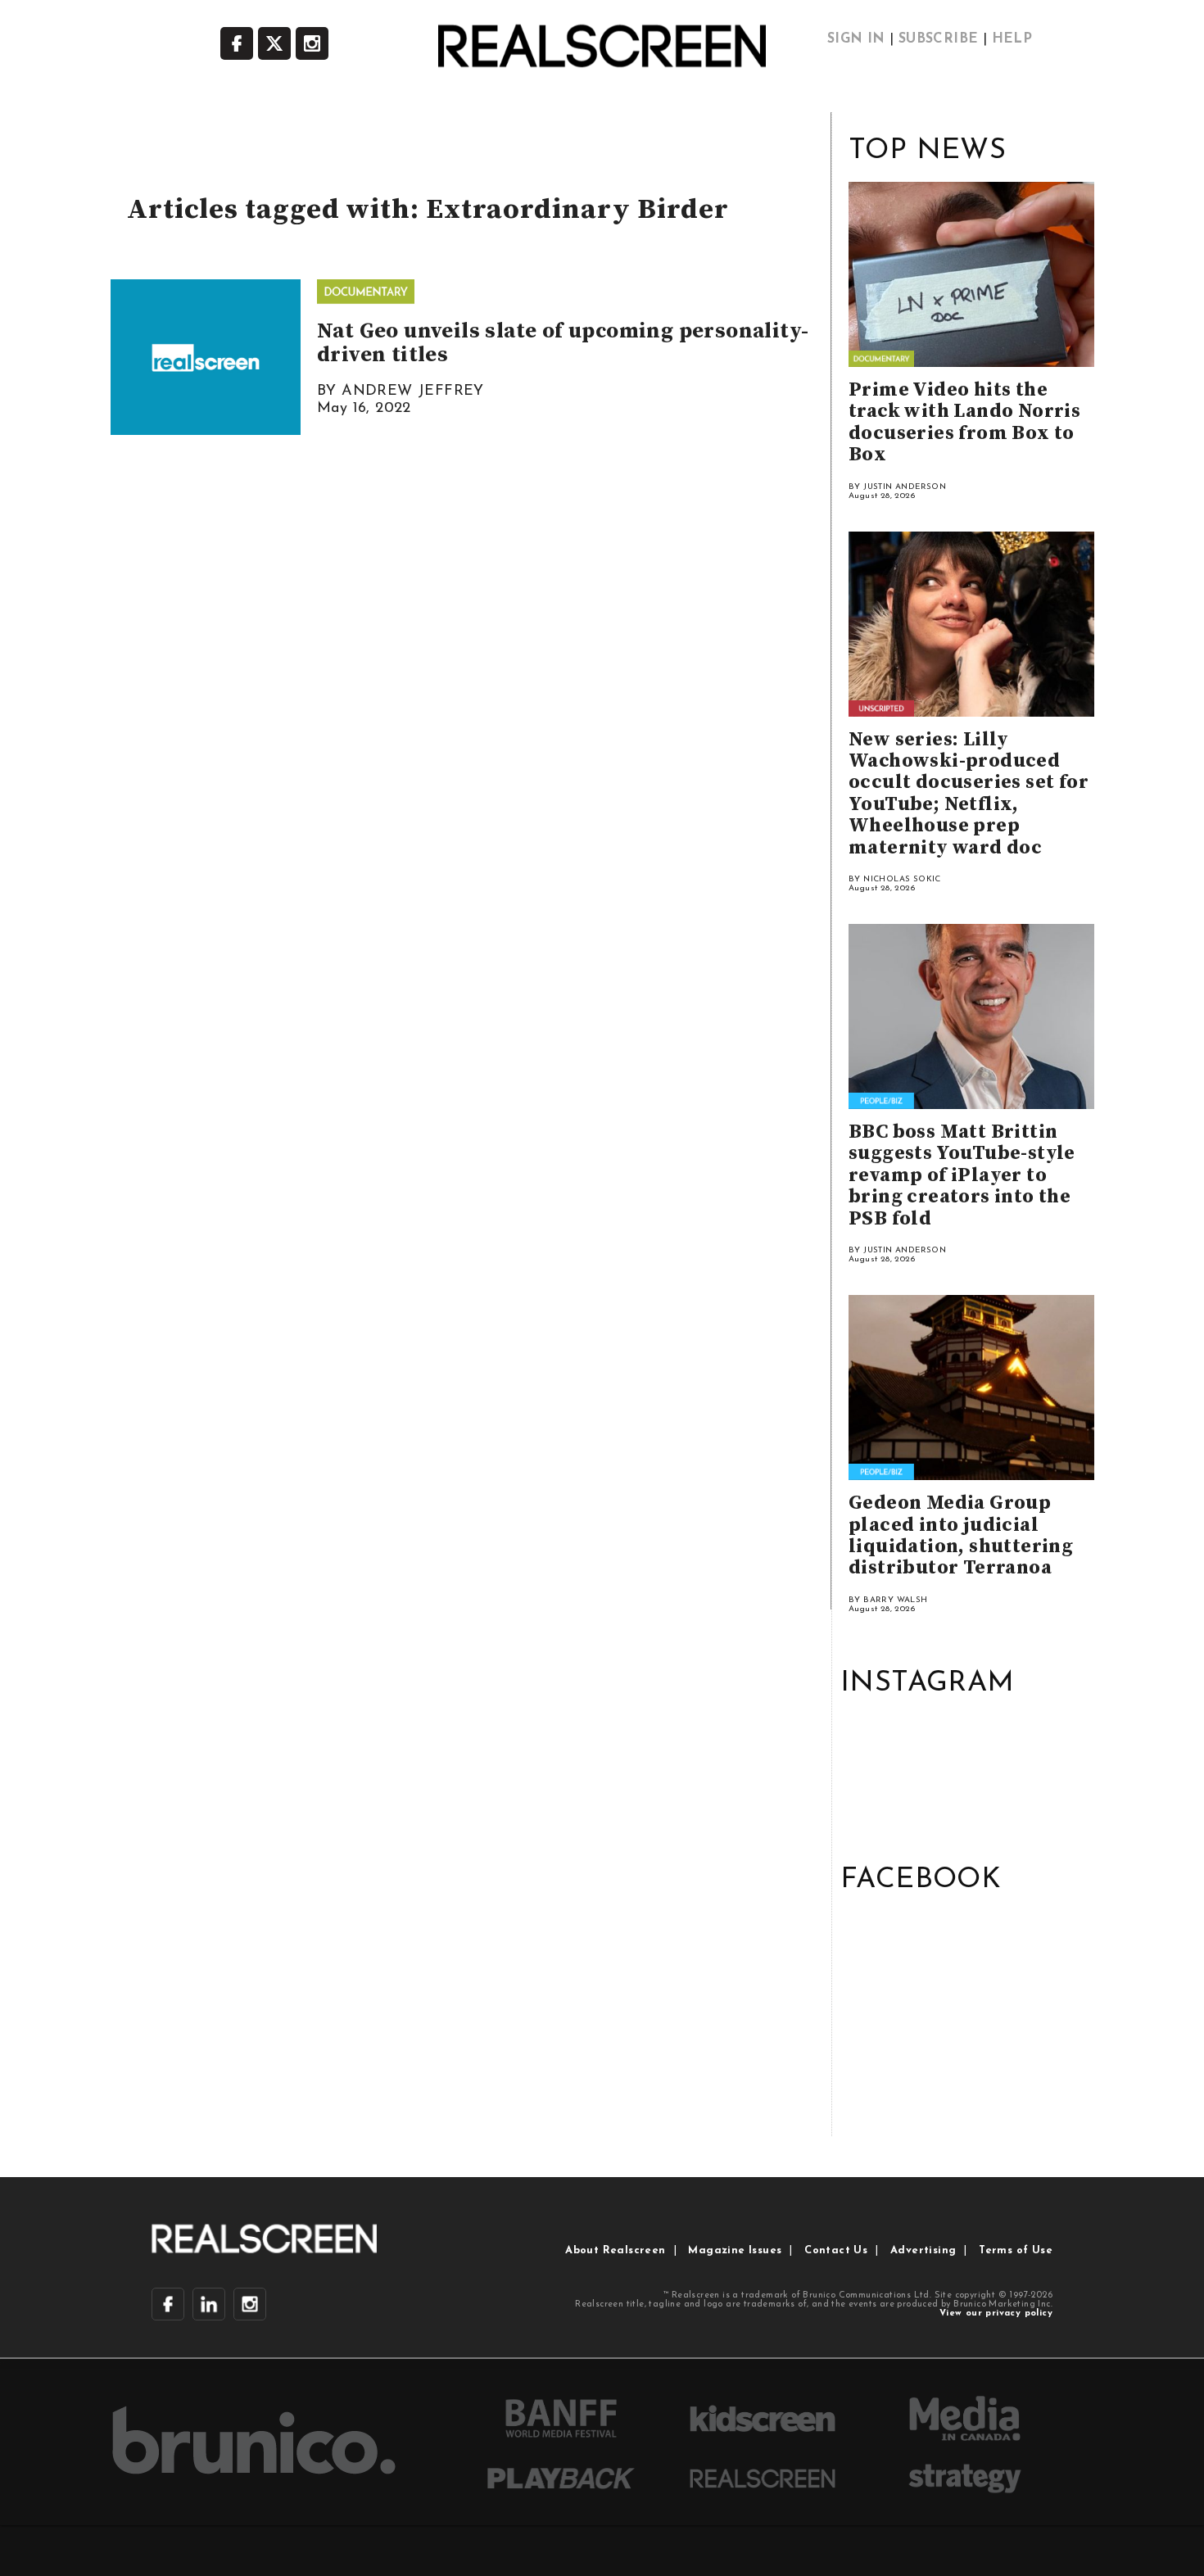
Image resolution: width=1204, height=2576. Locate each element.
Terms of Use (1016, 2250)
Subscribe (939, 39)
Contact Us (836, 2250)
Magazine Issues (735, 2250)
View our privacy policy (996, 2313)
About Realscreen (615, 2250)
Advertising (923, 2250)
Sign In (856, 39)
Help (1012, 39)
